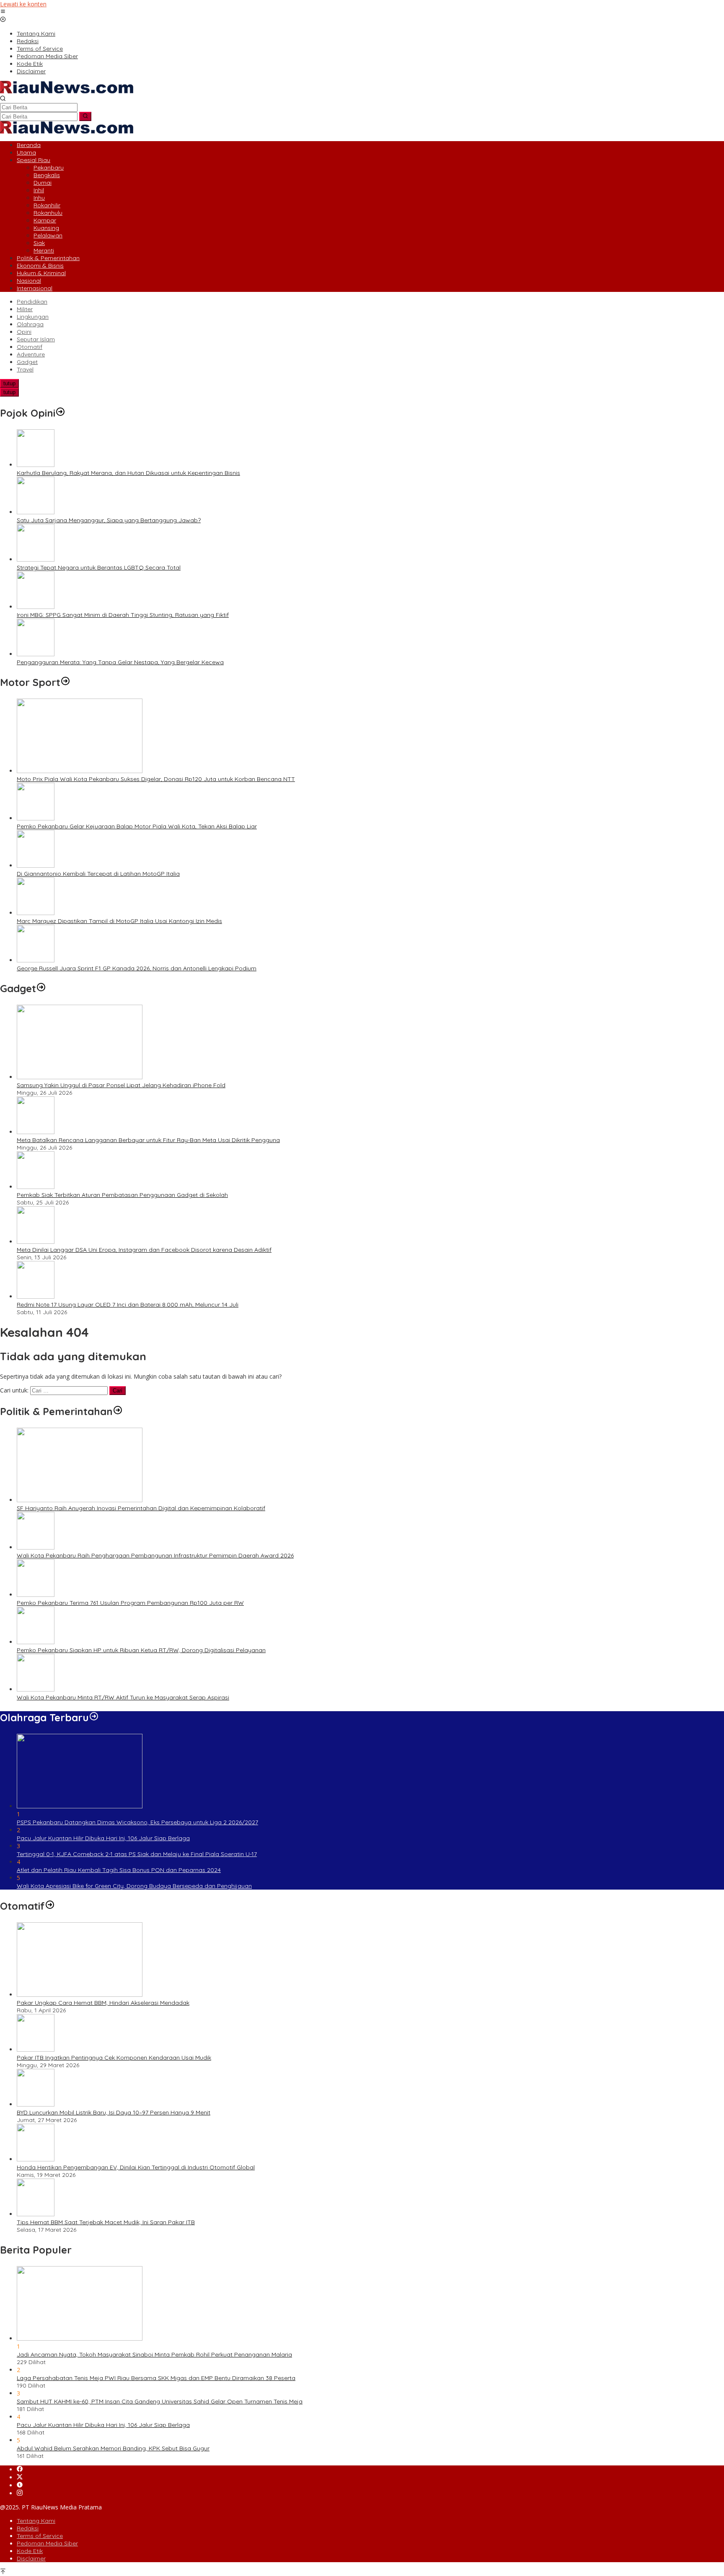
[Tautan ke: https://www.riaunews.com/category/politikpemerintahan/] (118, 1411)
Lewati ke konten (23, 4)
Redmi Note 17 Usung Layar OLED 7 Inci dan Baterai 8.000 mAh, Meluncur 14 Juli (128, 1305)
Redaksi (28, 2528)
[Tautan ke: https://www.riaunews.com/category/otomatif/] (50, 1906)
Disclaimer (31, 2558)
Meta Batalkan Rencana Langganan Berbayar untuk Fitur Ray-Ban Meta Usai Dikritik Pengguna (148, 1140)
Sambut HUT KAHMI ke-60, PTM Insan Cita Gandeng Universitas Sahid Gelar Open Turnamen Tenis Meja (160, 2401)
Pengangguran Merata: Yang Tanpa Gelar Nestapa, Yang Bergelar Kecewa (120, 662)
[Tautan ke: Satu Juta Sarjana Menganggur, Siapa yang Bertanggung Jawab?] (36, 512)
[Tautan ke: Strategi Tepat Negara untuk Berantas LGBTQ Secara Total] (36, 559)
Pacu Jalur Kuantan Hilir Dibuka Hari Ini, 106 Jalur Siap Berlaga (103, 1838)
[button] (85, 116)
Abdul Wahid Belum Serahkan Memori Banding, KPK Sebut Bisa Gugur (113, 2448)
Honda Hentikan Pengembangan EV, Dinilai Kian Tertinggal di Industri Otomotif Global (136, 2167)
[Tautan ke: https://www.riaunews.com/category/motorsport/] (65, 682)
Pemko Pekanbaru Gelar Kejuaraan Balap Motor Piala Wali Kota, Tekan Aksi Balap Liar (137, 826)
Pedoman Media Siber (47, 2543)
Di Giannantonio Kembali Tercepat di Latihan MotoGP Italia (98, 874)
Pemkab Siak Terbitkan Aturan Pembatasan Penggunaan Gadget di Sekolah (122, 1195)
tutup (9, 383)
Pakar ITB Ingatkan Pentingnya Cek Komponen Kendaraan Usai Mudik (114, 2058)
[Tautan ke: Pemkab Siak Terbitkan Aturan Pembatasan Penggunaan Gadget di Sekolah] (36, 1187)
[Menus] (3, 12)
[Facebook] (20, 2469)
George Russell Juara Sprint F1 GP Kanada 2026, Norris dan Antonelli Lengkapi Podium (137, 968)
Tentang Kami (36, 2521)
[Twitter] (20, 2477)
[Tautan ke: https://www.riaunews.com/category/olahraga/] (94, 1717)
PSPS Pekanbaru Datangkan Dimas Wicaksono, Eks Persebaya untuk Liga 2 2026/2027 (137, 1822)
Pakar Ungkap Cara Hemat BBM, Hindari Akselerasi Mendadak (103, 2003)
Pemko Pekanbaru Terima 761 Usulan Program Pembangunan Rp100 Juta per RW (130, 1603)
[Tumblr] (20, 2485)
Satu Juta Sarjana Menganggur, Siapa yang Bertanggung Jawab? (109, 520)
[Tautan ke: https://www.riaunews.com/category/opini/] (60, 413)
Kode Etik (30, 2551)
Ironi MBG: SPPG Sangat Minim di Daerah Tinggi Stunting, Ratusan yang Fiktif (123, 615)
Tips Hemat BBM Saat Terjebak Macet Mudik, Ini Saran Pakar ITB (106, 2222)
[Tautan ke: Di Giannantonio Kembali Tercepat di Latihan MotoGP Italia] (36, 865)
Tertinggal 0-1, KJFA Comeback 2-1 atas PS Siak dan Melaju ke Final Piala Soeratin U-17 (137, 1854)
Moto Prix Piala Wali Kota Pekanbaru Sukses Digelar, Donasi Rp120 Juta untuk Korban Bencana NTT (156, 779)
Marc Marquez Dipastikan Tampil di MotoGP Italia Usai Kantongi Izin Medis (119, 921)
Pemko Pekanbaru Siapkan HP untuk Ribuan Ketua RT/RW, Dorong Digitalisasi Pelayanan (141, 1650)
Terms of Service (40, 2536)
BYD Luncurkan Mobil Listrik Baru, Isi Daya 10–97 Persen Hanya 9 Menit (114, 2112)
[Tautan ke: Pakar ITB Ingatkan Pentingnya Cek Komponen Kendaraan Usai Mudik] (36, 2049)
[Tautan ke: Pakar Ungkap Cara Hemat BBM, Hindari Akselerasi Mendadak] (80, 1995)
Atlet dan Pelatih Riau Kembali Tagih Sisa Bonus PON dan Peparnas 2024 (119, 1870)
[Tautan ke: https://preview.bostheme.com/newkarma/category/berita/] (41, 988)
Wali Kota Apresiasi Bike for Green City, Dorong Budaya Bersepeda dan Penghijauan (134, 1886)
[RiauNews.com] (67, 91)
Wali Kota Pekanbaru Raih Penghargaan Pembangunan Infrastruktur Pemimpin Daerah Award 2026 (155, 1555)
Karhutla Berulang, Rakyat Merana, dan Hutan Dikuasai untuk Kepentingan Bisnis (128, 473)
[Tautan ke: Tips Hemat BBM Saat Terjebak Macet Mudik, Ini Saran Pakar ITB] (36, 2214)
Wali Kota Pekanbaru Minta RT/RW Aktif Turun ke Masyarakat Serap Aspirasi (123, 1697)
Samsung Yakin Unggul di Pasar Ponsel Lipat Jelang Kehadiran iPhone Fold (121, 1085)
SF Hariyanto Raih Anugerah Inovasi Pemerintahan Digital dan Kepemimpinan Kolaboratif (141, 1508)
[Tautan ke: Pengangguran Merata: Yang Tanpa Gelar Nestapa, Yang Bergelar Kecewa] (36, 654)
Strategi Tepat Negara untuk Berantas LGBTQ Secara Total (99, 567)
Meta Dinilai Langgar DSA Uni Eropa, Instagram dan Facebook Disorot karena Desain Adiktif (144, 1250)
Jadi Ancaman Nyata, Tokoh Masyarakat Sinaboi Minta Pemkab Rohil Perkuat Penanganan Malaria (154, 2354)
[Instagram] (20, 2493)
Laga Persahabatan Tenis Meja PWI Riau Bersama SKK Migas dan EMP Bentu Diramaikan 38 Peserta (156, 2378)
